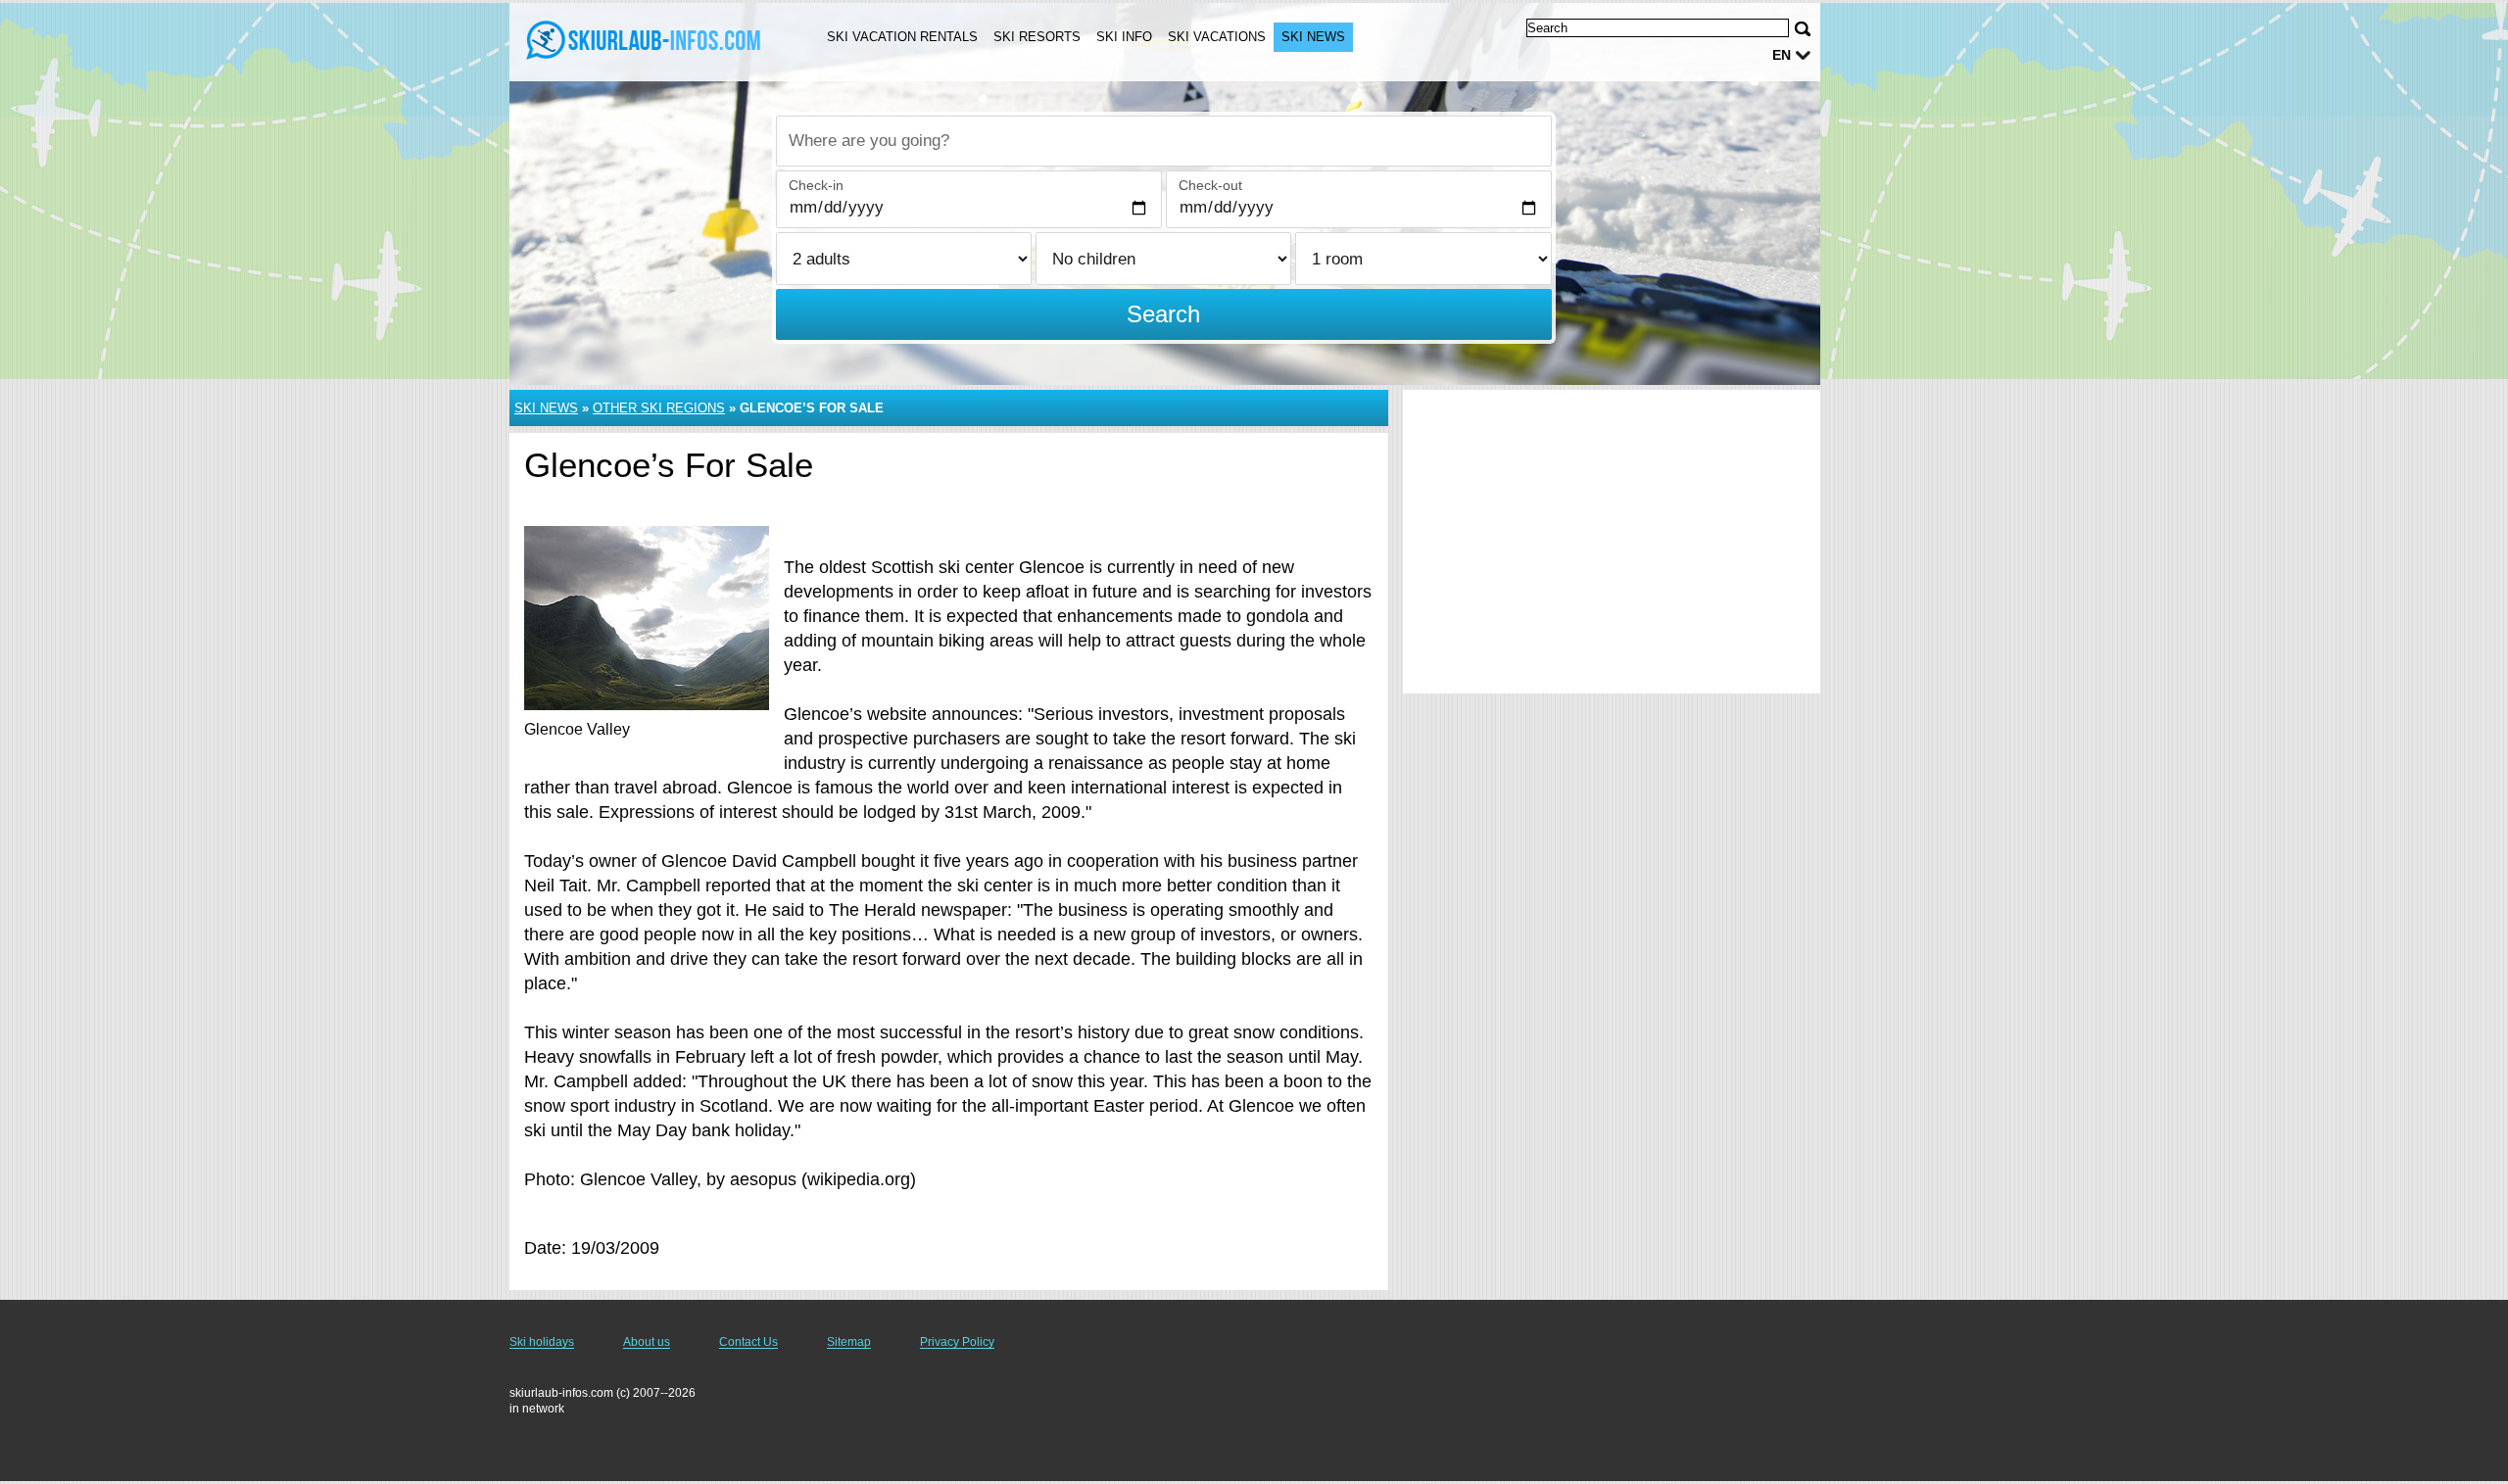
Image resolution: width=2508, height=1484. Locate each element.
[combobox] (1164, 141)
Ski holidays (542, 1342)
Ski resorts (1037, 37)
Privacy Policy (957, 1342)
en (1782, 55)
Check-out (1210, 185)
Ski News (1313, 37)
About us (647, 1342)
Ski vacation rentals (902, 37)
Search (1163, 314)
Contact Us (748, 1342)
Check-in (816, 185)
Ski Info (1124, 37)
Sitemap (849, 1342)
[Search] (1803, 29)
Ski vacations (1217, 37)
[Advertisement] (1612, 542)
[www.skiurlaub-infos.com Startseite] (645, 40)
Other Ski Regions (659, 408)
